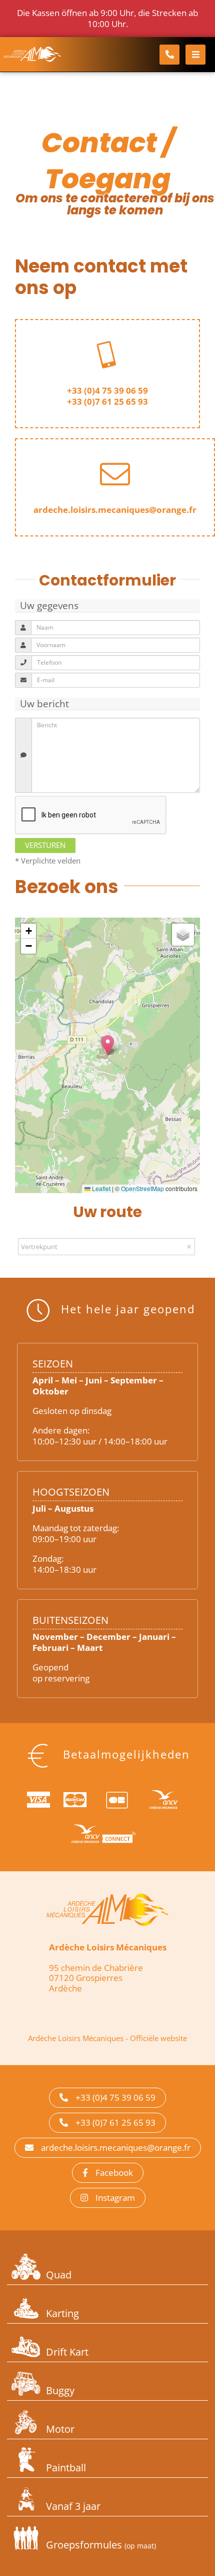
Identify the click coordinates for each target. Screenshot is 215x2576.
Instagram (115, 2198)
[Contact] (169, 55)
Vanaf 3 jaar (73, 2506)
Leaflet (100, 1188)
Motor (60, 2429)
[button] (108, 1045)
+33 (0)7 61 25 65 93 (107, 401)
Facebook (114, 2173)
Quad (59, 2275)
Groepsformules (101, 2545)
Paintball (66, 2468)
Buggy (60, 2390)
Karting (62, 2313)
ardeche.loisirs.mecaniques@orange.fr (116, 2148)
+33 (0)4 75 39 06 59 (107, 390)
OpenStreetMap (142, 1188)
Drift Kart (67, 2352)
